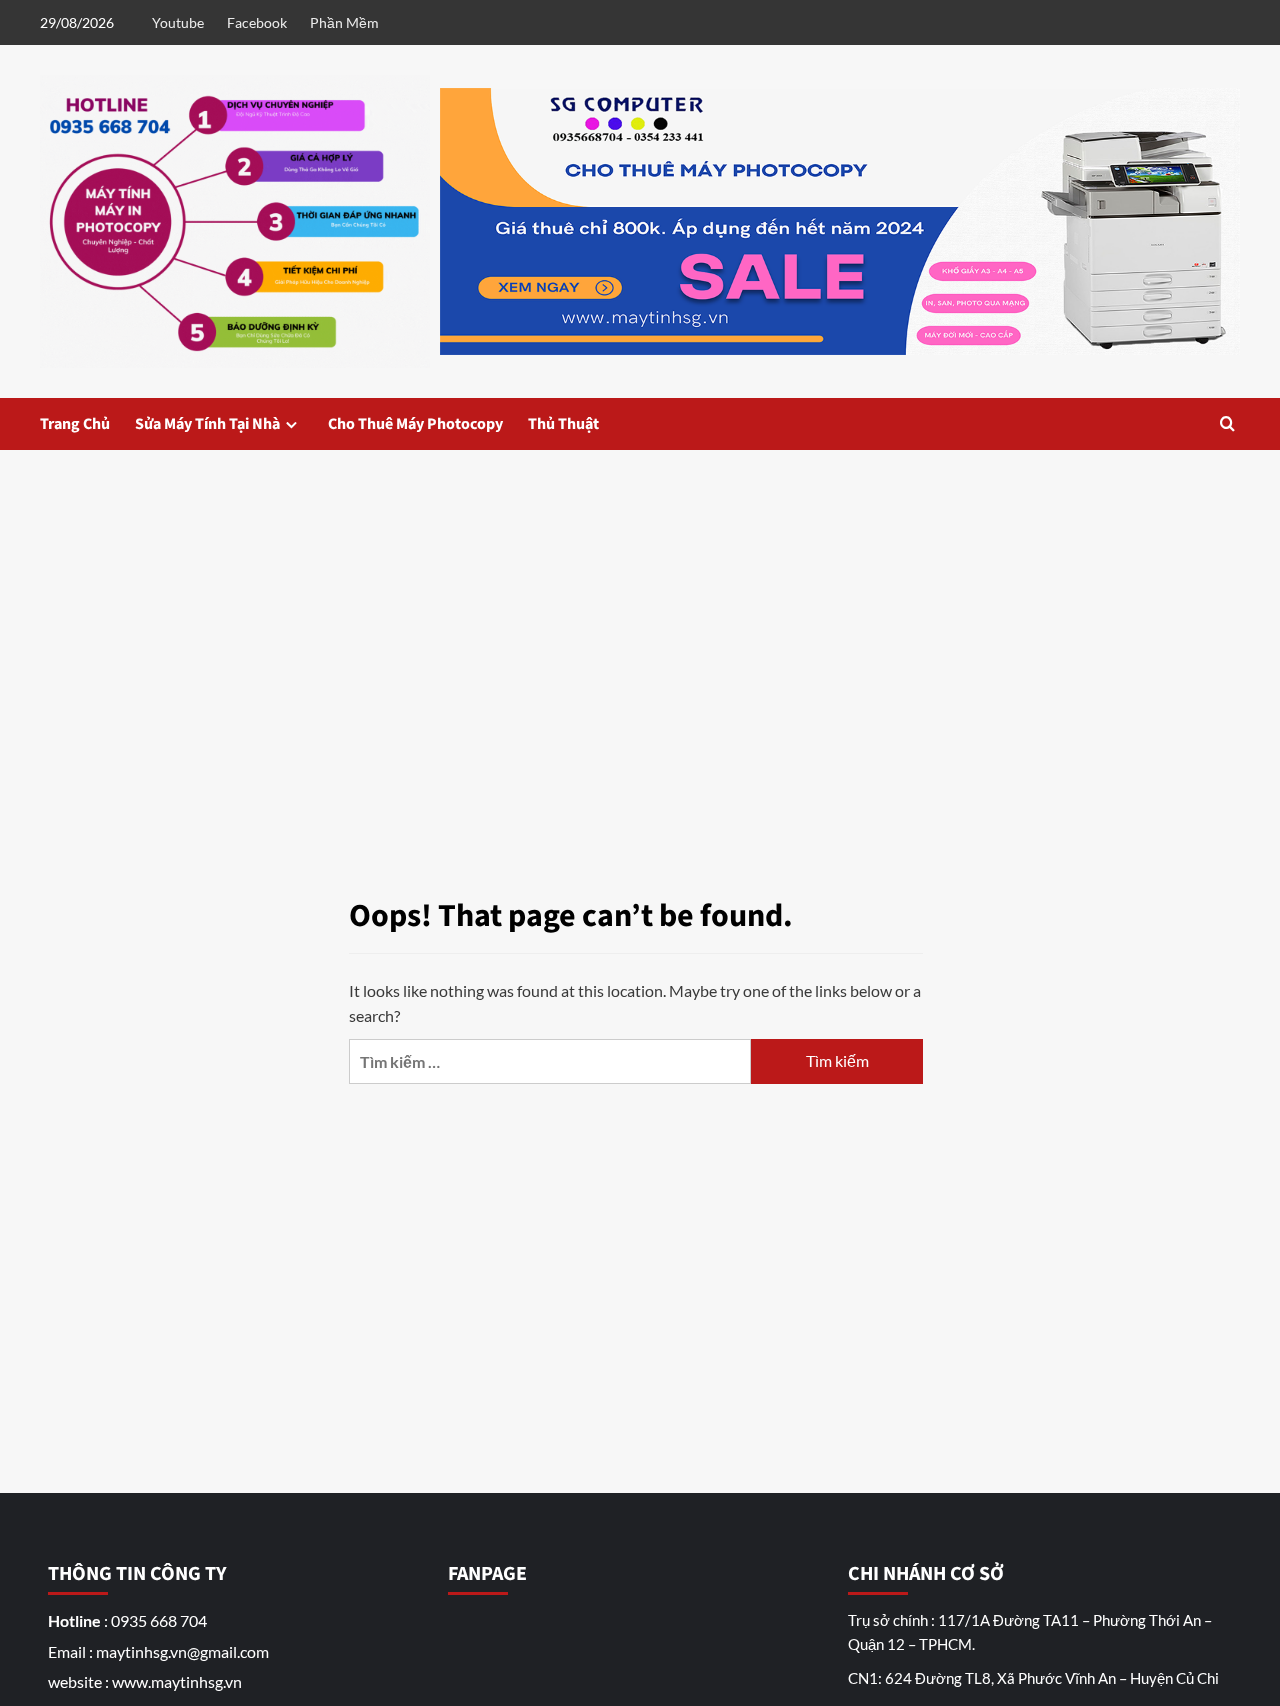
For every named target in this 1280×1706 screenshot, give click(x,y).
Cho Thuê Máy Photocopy (415, 424)
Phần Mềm (344, 22)
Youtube (178, 22)
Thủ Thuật (563, 424)
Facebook (257, 22)
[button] (1227, 423)
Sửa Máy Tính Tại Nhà (207, 424)
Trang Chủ (75, 424)
